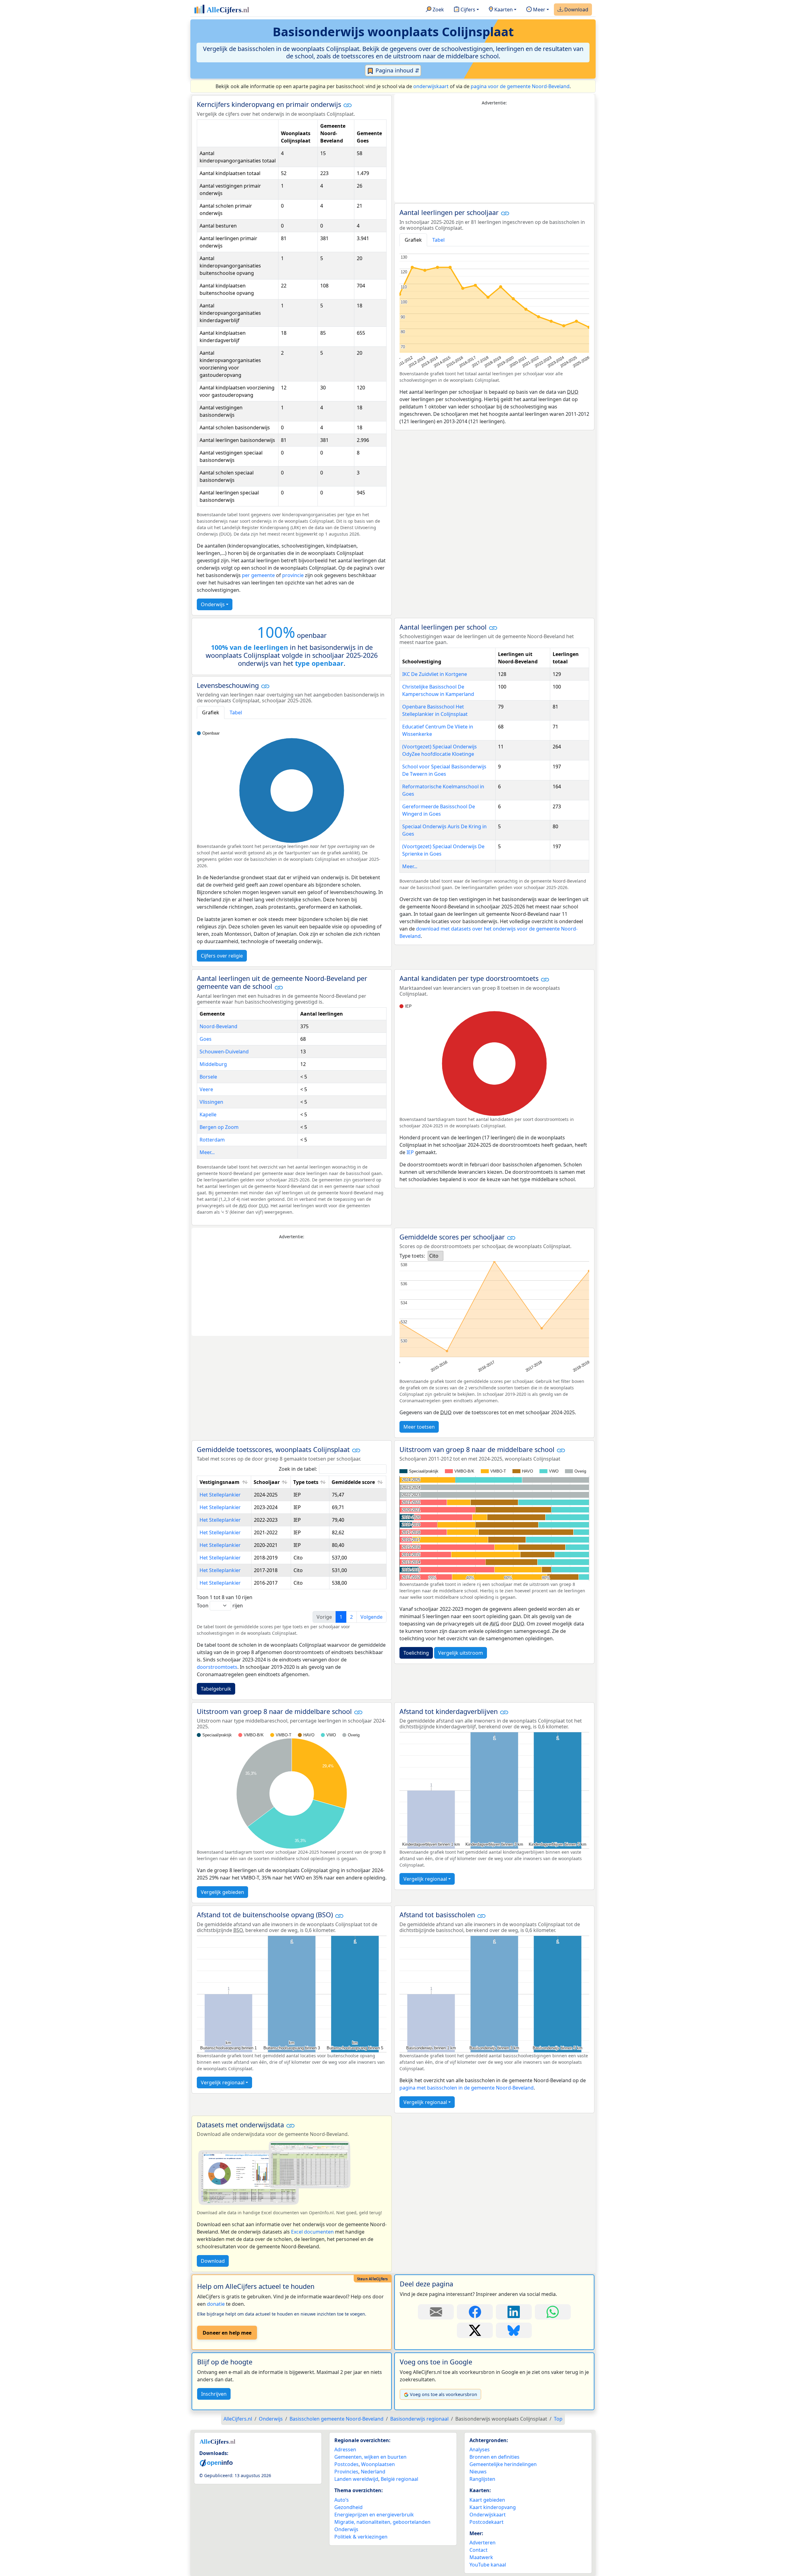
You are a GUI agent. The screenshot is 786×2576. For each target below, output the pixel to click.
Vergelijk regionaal (425, 1879)
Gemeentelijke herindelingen (503, 2464)
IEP (410, 1152)
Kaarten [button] (503, 10)
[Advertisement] (494, 154)
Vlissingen (211, 1102)
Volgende (372, 1617)
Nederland (373, 2472)
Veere (206, 1089)
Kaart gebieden (487, 2500)
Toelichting (416, 1653)
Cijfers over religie (222, 956)
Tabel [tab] (438, 240)
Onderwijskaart (488, 2515)
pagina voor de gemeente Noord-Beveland (520, 86)
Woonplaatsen (378, 2464)
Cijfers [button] (467, 10)
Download (576, 10)
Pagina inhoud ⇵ (397, 70)
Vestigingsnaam (220, 1482)
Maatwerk (481, 2557)
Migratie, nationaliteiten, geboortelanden (382, 2522)
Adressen (345, 2449)
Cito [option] (434, 1256)
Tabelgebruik (216, 1689)
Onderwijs (213, 604)
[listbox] (436, 1256)
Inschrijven (214, 2394)
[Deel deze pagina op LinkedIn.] (514, 2312)
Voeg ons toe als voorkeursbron (444, 2394)
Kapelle (208, 1114)
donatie (216, 2304)
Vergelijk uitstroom (461, 1653)
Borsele (208, 1077)
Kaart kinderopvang (493, 2507)
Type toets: (412, 1256)
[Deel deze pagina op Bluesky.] (514, 2330)
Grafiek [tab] (413, 240)
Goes (206, 1039)
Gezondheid (348, 2507)
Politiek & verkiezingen (361, 2537)
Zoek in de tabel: (298, 1469)
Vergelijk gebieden (222, 1892)
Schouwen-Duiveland (224, 1052)
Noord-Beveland (218, 1026)
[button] (348, 105)
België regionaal (399, 2479)
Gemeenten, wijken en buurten (370, 2457)
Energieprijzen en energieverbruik (374, 2515)
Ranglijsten (482, 2479)
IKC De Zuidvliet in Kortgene (435, 674)
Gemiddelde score (353, 1482)
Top (558, 2419)
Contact (479, 2550)
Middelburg (213, 1064)
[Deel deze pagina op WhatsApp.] (553, 2312)
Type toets (306, 1482)
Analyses (480, 2449)
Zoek (438, 10)
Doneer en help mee (227, 2333)
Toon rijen (220, 1606)
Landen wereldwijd (356, 2479)
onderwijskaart (431, 86)
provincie (293, 575)
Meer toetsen (419, 1427)
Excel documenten (312, 2232)
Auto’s (342, 2500)
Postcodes (346, 2464)
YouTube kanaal (488, 2565)
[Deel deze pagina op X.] (475, 2330)
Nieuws (478, 2472)
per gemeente (258, 575)
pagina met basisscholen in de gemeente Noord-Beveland (467, 2088)
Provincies (346, 2472)
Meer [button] (539, 10)
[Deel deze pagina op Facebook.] (475, 2312)
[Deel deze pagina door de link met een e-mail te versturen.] (436, 2312)
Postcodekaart (486, 2522)
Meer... (410, 866)
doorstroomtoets (217, 1667)
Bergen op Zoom (219, 1127)
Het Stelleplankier (220, 1495)
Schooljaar (267, 1482)
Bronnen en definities (494, 2457)
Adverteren (482, 2543)
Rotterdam (212, 1140)
